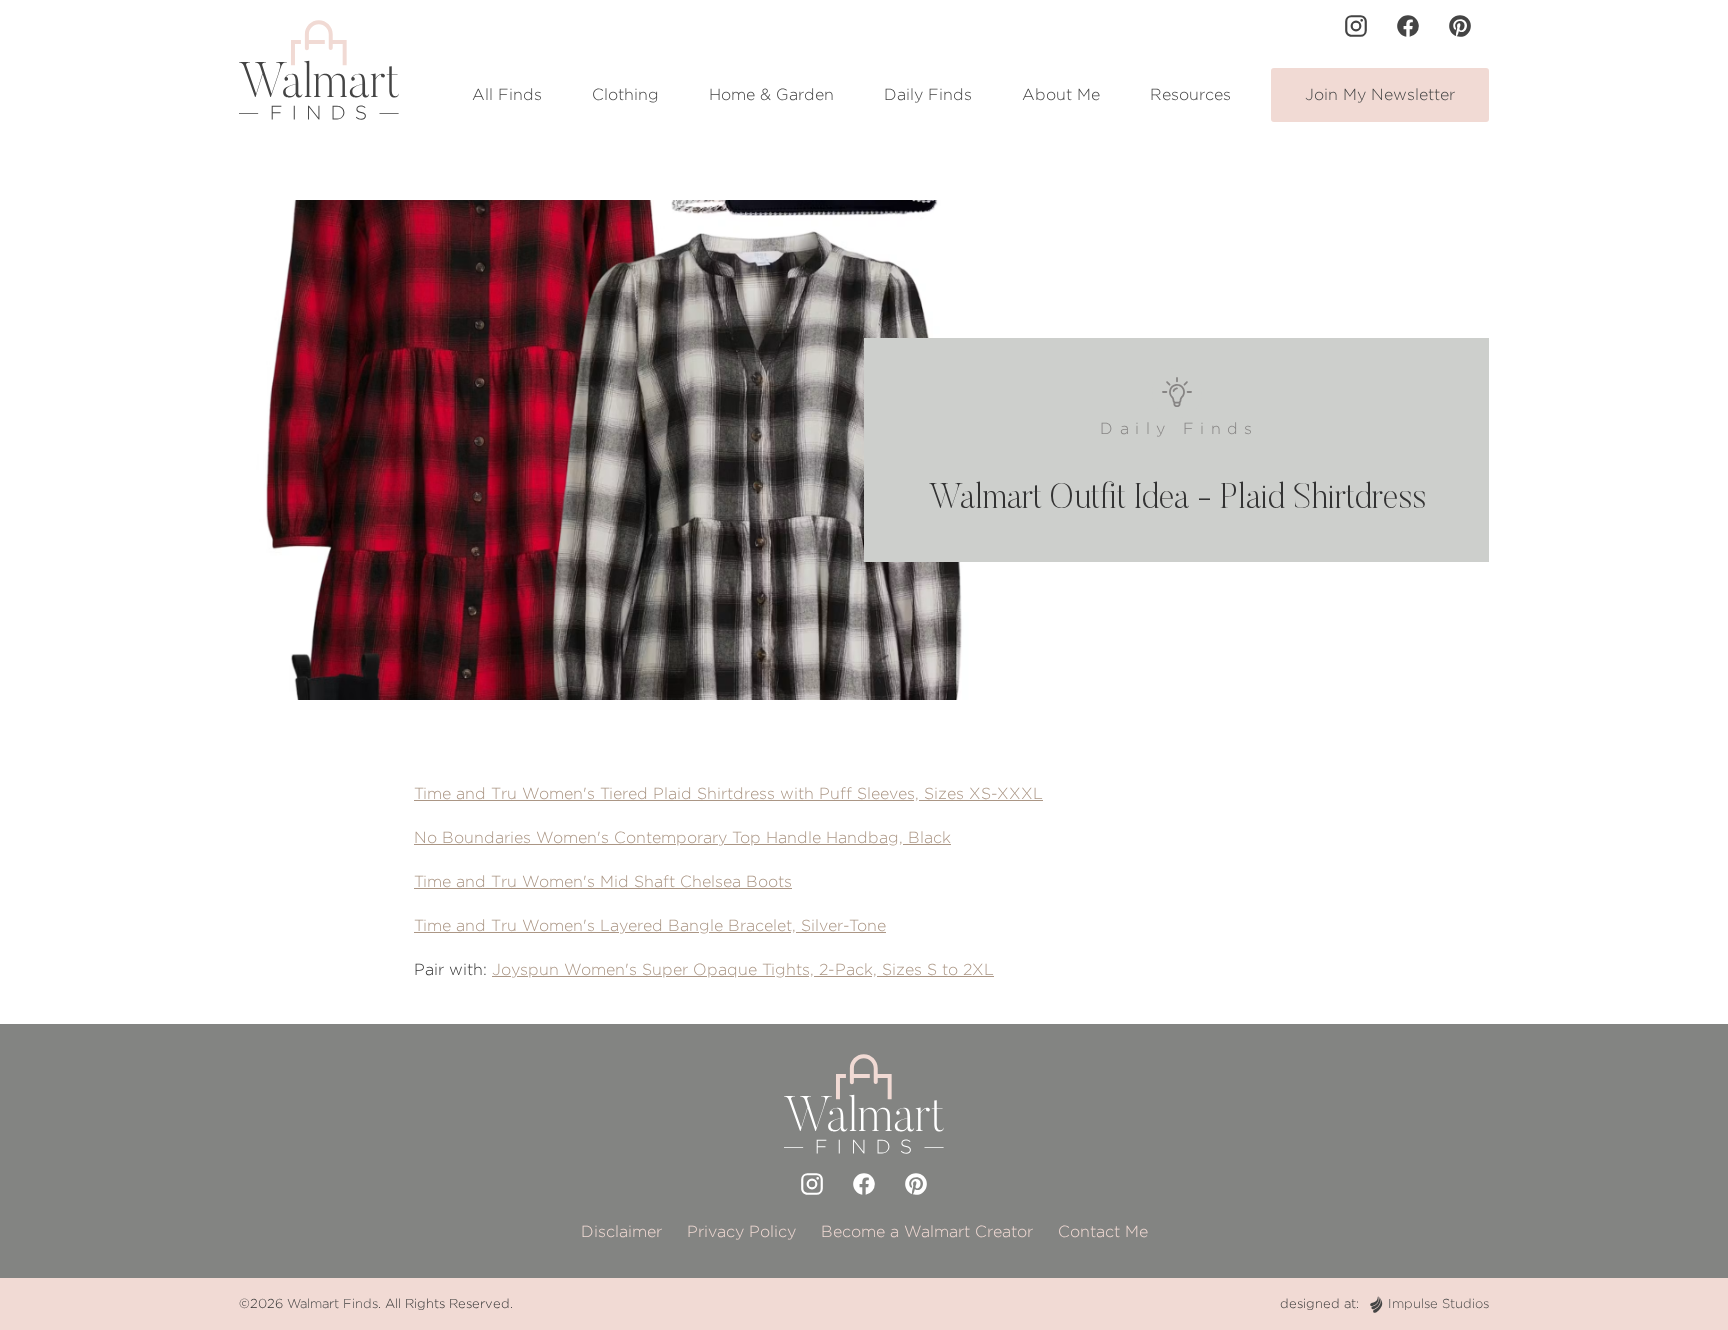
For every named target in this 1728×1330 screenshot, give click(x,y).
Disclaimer (621, 1231)
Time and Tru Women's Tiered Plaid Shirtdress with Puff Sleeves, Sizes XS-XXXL (728, 793)
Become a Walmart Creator (927, 1231)
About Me (1061, 94)
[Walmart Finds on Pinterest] (1460, 26)
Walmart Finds (332, 1303)
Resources (1190, 94)
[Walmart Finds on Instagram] (1356, 26)
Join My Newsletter (1380, 94)
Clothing (625, 94)
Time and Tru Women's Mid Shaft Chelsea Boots (603, 881)
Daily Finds (928, 94)
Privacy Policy (741, 1231)
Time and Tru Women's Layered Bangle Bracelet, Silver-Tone (650, 925)
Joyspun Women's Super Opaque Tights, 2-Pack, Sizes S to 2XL (743, 969)
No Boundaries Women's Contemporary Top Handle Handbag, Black (682, 837)
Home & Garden (771, 94)
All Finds (507, 94)
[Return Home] (319, 70)
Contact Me (1103, 1231)
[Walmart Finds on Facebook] (1408, 26)
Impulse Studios (1438, 1303)
